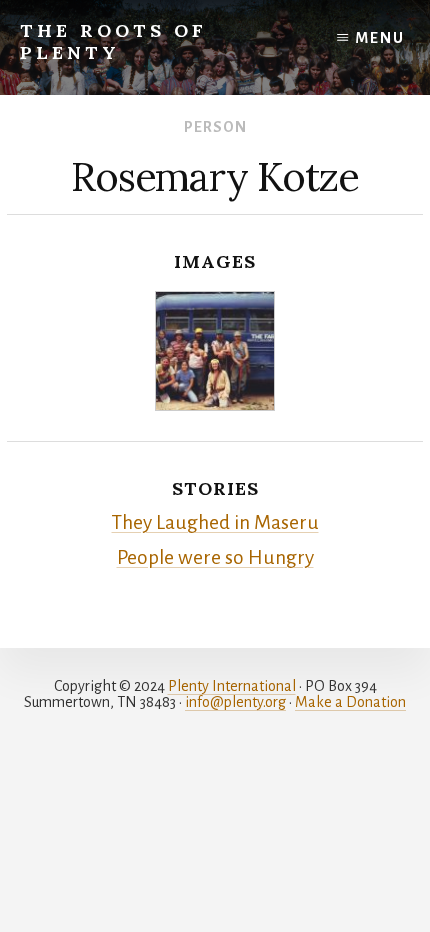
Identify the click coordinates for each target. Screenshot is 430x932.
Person (215, 127)
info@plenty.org (235, 702)
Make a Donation (350, 702)
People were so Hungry (215, 557)
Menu (380, 38)
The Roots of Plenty (113, 41)
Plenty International (232, 686)
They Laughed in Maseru (215, 522)
